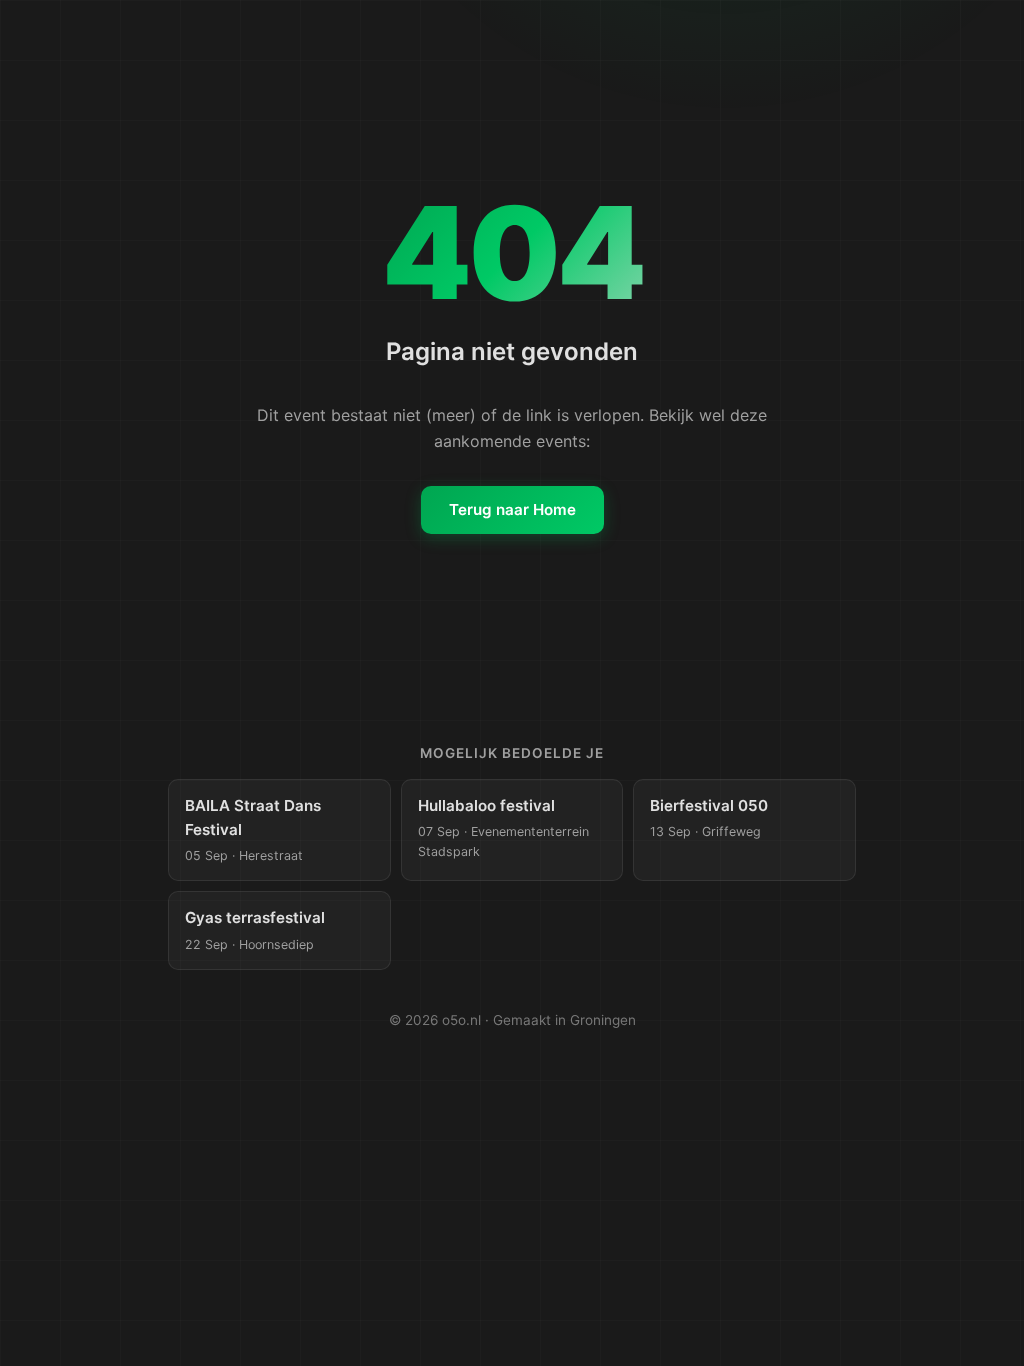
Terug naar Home (512, 509)
